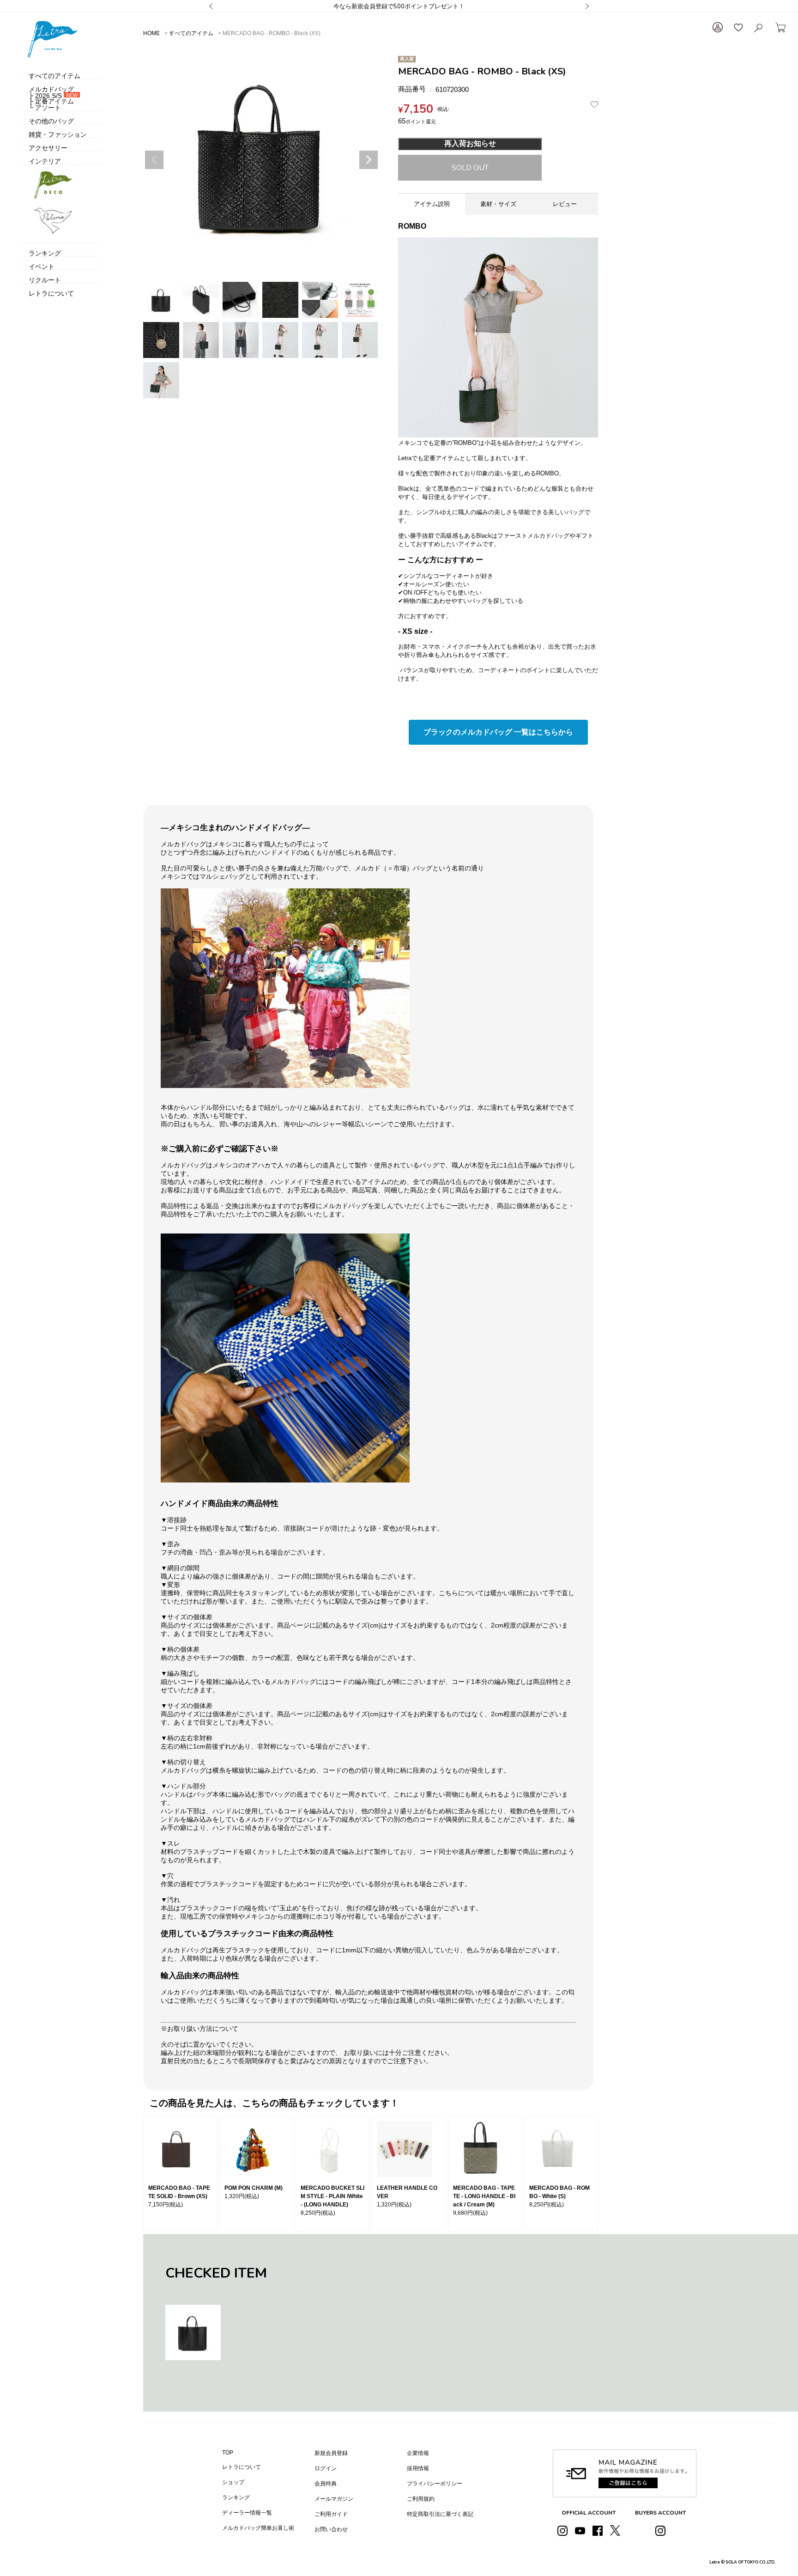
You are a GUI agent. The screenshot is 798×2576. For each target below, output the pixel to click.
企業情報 (418, 2453)
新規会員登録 (331, 2453)
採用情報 (418, 2468)
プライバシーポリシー (435, 2484)
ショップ (233, 2482)
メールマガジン (334, 2499)
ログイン (326, 2468)
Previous (154, 160)
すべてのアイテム (191, 33)
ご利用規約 (421, 2499)
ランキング (236, 2497)
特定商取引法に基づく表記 (440, 2514)
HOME (151, 33)
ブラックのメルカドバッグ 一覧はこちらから (498, 732)
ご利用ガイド (331, 2514)
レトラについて (242, 2467)
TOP (228, 2453)
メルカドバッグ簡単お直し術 (258, 2528)
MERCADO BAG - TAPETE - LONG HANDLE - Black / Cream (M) (484, 2196)
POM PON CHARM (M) (254, 2188)
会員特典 (326, 2484)
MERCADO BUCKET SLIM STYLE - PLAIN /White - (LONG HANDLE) (332, 2196)
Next (369, 160)
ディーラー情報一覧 (247, 2513)
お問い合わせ (331, 2529)
